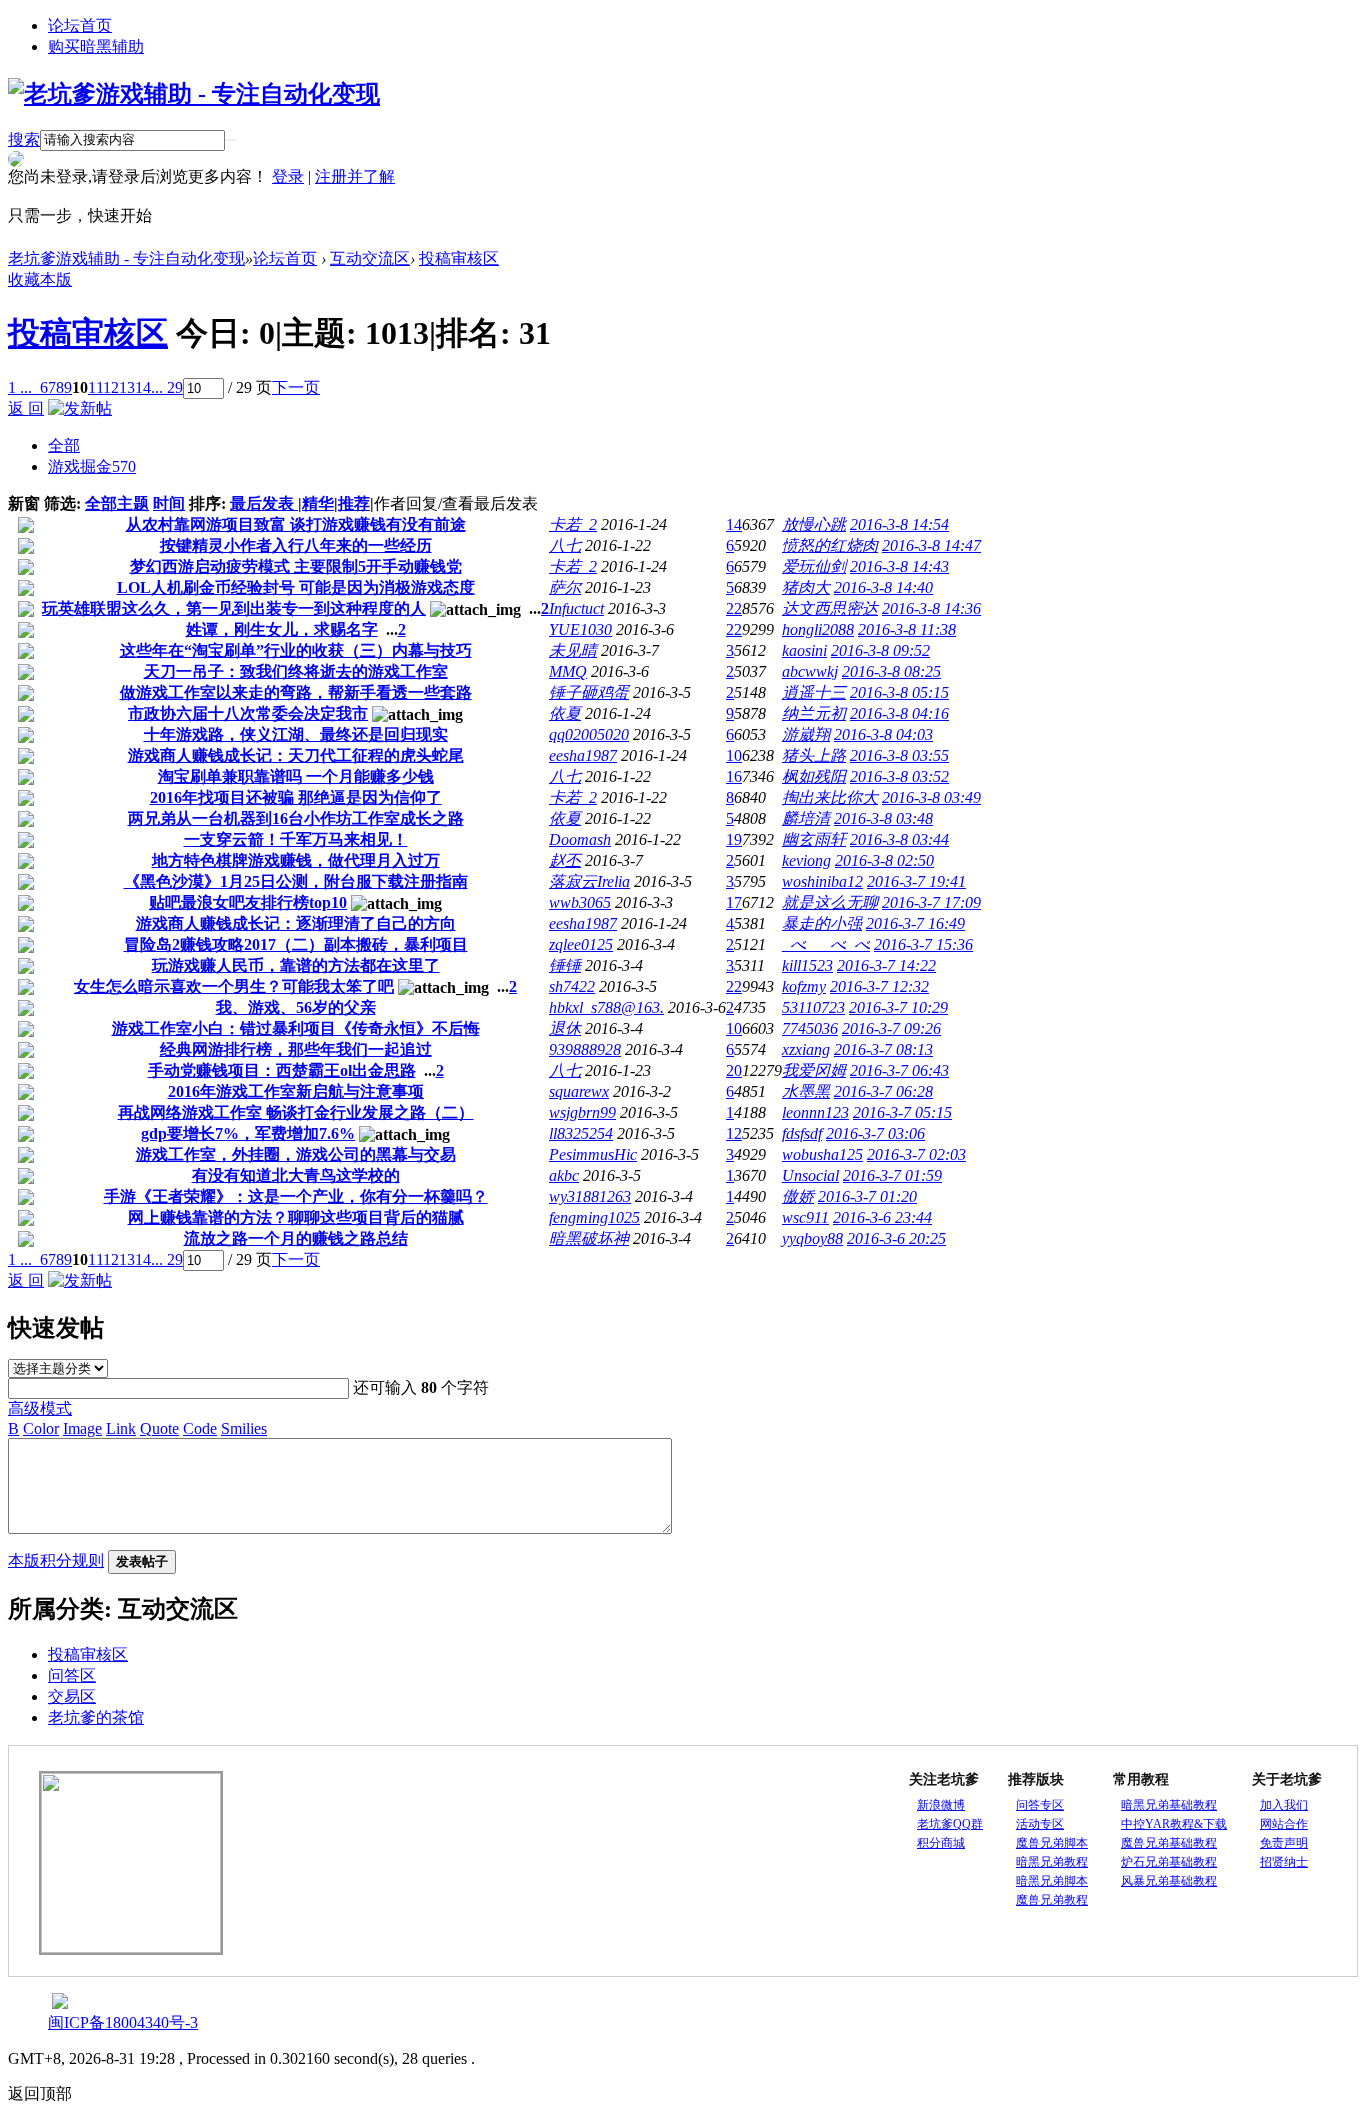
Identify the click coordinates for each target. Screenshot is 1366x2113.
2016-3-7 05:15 (902, 1112)
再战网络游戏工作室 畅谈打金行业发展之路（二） (296, 1112)
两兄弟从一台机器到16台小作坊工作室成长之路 (296, 818)
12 (111, 387)
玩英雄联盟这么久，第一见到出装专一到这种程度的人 (234, 608)
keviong (806, 860)
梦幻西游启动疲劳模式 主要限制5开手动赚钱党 (296, 566)
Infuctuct (576, 608)
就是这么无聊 (830, 902)
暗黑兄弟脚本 (1052, 1881)
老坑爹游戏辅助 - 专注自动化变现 (126, 258)
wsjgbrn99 (582, 1112)
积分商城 (941, 1843)
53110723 (813, 1007)
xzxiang (806, 1049)
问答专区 (1040, 1805)
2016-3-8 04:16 (899, 713)
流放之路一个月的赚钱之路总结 (296, 1238)
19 (734, 839)
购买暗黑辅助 (96, 46)
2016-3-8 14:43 (899, 566)
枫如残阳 (814, 776)
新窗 (24, 503)
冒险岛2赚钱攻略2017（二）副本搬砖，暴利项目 (296, 944)
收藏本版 (40, 279)
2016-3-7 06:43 (899, 1070)
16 (734, 776)
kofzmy (804, 986)
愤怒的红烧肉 (830, 545)
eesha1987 (583, 755)
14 (143, 387)
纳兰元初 (814, 713)
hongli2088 (818, 629)
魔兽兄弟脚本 (1052, 1843)
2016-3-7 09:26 (891, 1028)
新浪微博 (941, 1805)
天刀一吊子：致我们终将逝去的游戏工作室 (296, 671)
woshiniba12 (822, 881)
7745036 (810, 1028)
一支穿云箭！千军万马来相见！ (296, 839)
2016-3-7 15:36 (923, 944)
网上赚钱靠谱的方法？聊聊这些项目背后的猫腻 (296, 1217)
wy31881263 (590, 1196)
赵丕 (565, 860)
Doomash (580, 839)
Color (41, 1428)
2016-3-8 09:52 (880, 650)
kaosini (804, 650)
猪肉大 (806, 587)
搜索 (24, 139)
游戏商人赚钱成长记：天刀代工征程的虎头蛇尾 (296, 755)
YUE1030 (580, 629)
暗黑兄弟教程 (1052, 1862)
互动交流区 (370, 258)
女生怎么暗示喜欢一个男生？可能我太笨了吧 (234, 986)
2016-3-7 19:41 (916, 881)
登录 (288, 176)
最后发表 (264, 503)
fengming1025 (594, 1217)
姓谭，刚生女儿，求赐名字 (282, 629)
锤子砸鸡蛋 (589, 692)
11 (95, 387)
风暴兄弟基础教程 (1169, 1881)
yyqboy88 (812, 1238)
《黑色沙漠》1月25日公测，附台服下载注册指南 (296, 881)
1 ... (20, 387)
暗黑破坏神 (589, 1238)
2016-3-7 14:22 (886, 965)
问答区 (72, 1675)
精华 (318, 503)
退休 (565, 1028)
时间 (169, 503)
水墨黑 (806, 1091)
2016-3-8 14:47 (931, 545)
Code (200, 1428)
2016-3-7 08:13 (883, 1049)
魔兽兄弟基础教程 (1169, 1843)
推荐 (354, 503)
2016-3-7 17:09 (931, 902)
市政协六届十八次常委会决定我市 (248, 713)
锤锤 (565, 965)
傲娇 (798, 1196)
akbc (564, 1175)
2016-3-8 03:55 (899, 755)
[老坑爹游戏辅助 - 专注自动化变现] (194, 94)
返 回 (26, 408)
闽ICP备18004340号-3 (123, 2022)
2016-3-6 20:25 (896, 1238)
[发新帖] (80, 408)
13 (127, 387)
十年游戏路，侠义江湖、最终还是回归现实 (296, 734)
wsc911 (805, 1217)
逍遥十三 (814, 692)
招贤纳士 (1284, 1862)
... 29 (167, 387)
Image (82, 1428)
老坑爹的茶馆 (96, 1717)
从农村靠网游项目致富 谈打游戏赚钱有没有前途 (296, 524)
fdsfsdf (802, 1133)
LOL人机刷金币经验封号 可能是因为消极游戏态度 (296, 587)
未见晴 (573, 650)
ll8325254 (581, 1133)
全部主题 (117, 503)
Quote (159, 1428)
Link (121, 1428)
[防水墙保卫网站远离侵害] (60, 2003)
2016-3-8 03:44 (899, 839)
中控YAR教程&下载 (1174, 1824)
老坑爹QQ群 (950, 1824)
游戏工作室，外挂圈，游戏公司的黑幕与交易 (296, 1154)
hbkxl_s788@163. (606, 1007)
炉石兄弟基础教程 (1169, 1862)
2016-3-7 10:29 (898, 1007)
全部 (64, 445)
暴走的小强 (822, 923)
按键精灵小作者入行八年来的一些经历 (296, 545)
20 (734, 1070)
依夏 (565, 713)
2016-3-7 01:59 (892, 1175)
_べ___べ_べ (826, 944)
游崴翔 (806, 734)
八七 (565, 545)
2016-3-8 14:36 (931, 608)
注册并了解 (355, 176)
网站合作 (1284, 1824)
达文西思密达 (830, 608)
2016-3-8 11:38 (907, 629)
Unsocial (810, 1175)
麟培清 (806, 818)
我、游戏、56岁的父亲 (296, 1007)
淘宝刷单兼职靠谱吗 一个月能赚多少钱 (296, 776)
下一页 (296, 387)
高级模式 (40, 1408)
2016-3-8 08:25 (891, 671)
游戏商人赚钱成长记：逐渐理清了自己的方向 (296, 923)
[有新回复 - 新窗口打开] (26, 527)
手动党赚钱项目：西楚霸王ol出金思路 (282, 1070)
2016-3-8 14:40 (883, 587)
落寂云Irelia (589, 881)
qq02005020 (589, 734)
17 (734, 902)
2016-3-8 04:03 (883, 734)
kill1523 (807, 965)
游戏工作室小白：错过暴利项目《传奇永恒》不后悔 (296, 1028)
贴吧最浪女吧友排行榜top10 (248, 902)
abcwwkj (810, 671)
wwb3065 (580, 902)
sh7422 (572, 986)
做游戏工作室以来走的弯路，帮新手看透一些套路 (296, 692)
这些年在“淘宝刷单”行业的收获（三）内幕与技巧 (296, 650)
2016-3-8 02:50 (884, 860)
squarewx (579, 1091)
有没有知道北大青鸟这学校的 (296, 1175)
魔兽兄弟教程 (1052, 1900)
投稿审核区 (459, 258)
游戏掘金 (92, 466)
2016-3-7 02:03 (916, 1154)
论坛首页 (80, 25)
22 (734, 608)
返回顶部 (40, 2093)
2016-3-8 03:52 (899, 776)
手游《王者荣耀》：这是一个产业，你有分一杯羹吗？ (296, 1196)
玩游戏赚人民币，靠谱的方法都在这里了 (296, 965)
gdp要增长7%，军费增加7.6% (248, 1133)
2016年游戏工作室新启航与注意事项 (296, 1091)
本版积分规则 (56, 1560)
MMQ (568, 671)
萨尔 (565, 587)
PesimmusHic (593, 1154)
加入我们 (1284, 1805)
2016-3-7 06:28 (883, 1091)
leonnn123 (815, 1112)
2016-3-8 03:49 (931, 797)
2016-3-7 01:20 (867, 1196)
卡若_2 (573, 524)
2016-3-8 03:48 (883, 818)
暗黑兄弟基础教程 (1169, 1805)
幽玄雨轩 (814, 839)
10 (734, 755)
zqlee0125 (581, 944)
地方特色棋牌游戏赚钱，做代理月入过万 (296, 860)
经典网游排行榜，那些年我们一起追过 (296, 1049)
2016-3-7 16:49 (915, 923)
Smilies (244, 1428)
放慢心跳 (814, 524)
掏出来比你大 (830, 797)
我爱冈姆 (814, 1070)
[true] (231, 140)
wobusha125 (822, 1154)
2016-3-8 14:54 (899, 524)
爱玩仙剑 (814, 566)
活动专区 (1040, 1824)
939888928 (585, 1049)
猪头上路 (814, 755)
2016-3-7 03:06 (875, 1133)
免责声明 (1284, 1843)
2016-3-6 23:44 (882, 1217)
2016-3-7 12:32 (879, 986)
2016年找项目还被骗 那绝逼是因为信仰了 (296, 797)
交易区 (72, 1696)
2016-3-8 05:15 (899, 692)
